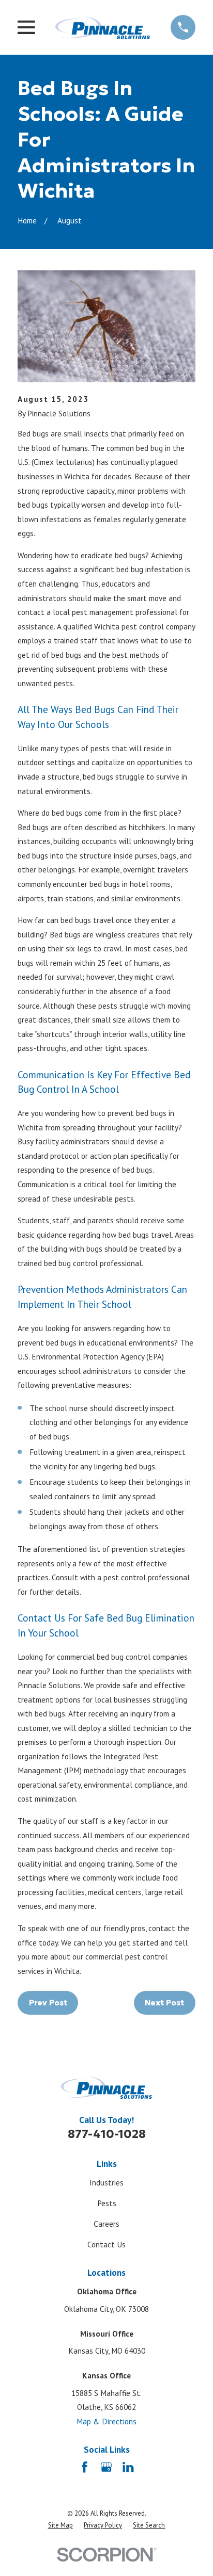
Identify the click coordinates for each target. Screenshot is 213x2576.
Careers (106, 2224)
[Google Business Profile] (106, 2467)
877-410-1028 (107, 2134)
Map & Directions (106, 2421)
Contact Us (106, 2244)
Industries (106, 2182)
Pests (107, 2203)
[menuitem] (60, 2526)
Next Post (164, 2003)
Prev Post (48, 2003)
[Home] (103, 27)
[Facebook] (85, 2467)
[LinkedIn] (128, 2467)
